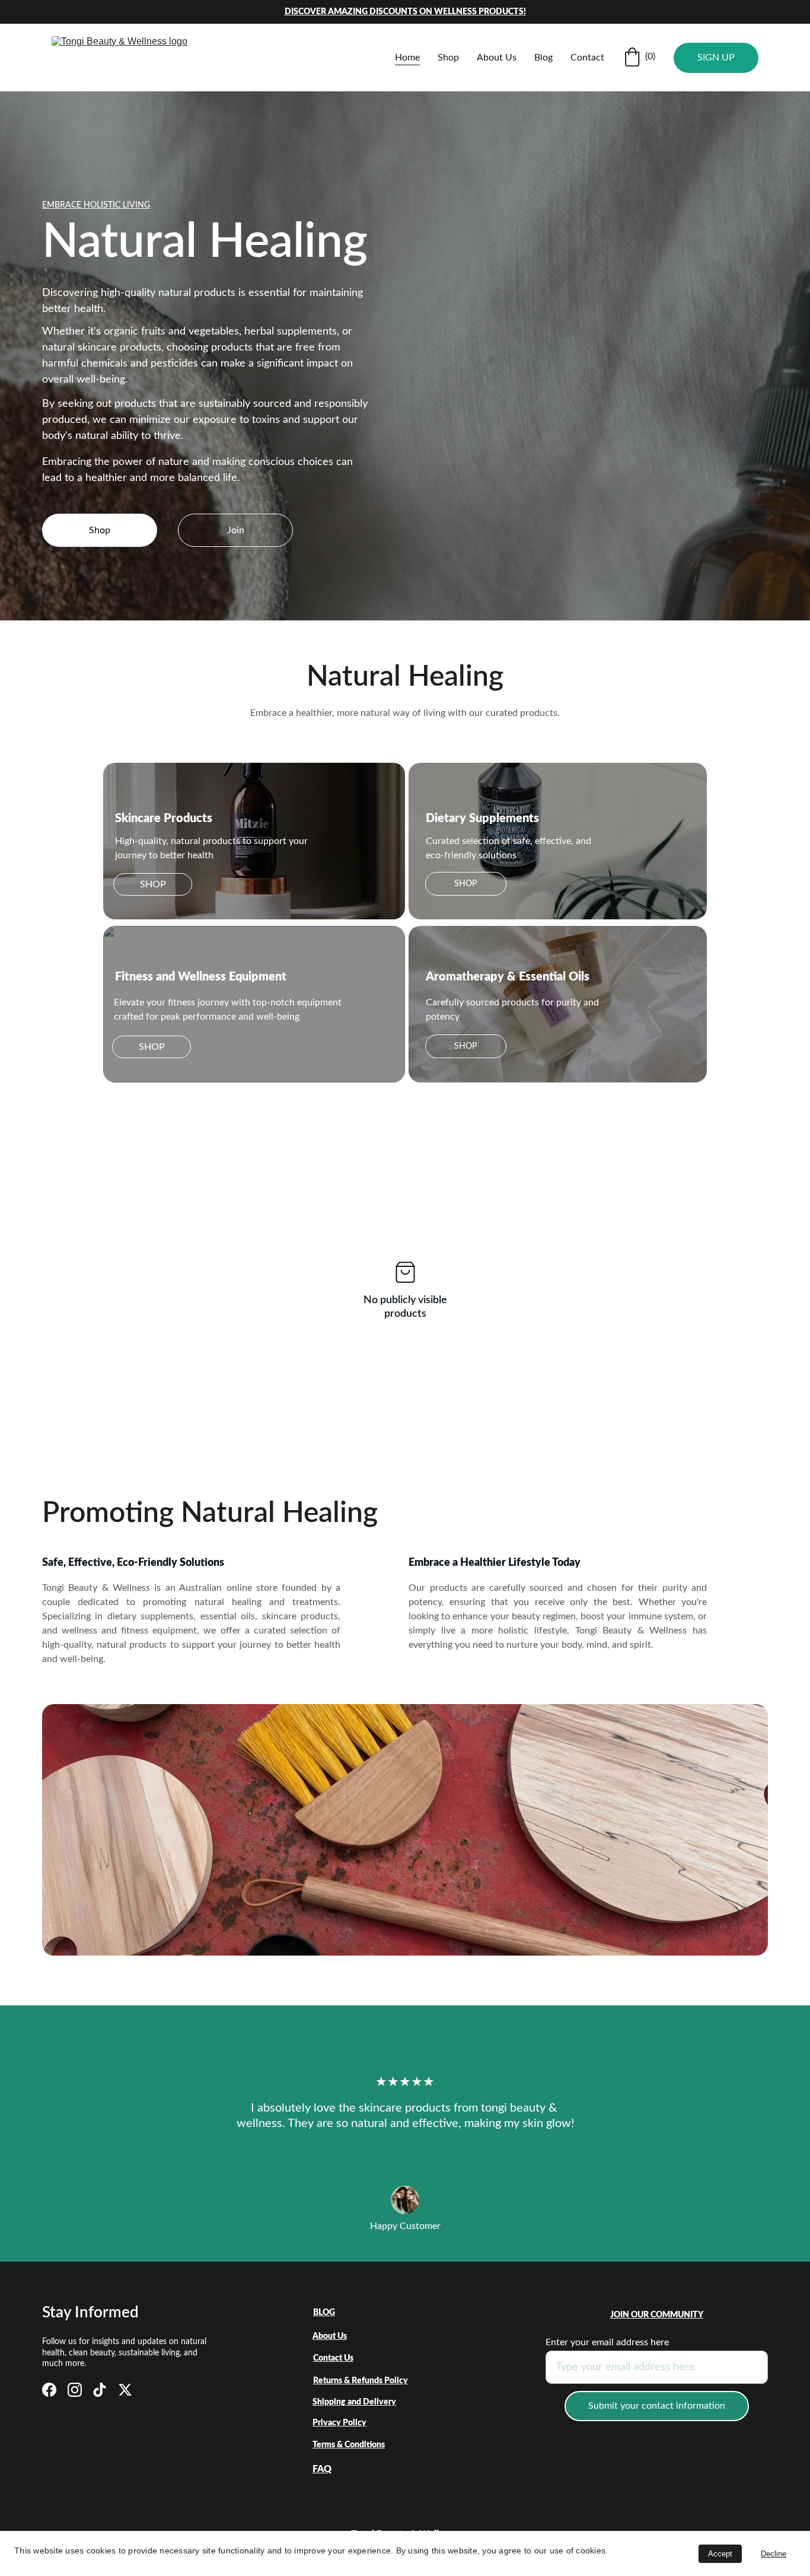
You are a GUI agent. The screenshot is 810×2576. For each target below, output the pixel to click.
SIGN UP (716, 58)
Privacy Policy (339, 2423)
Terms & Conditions (349, 2445)
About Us (497, 58)
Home (407, 58)
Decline (774, 2554)
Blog (543, 58)
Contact (587, 58)
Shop (448, 58)
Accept (720, 2554)
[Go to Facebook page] (49, 2390)
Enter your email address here (607, 2342)
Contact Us (333, 2358)
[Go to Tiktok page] (100, 2390)
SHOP (153, 884)
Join (236, 530)
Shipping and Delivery (354, 2402)
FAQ (322, 2469)
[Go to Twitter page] (125, 2390)
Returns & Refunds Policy (361, 2381)
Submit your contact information (657, 2406)
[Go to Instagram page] (75, 2390)
